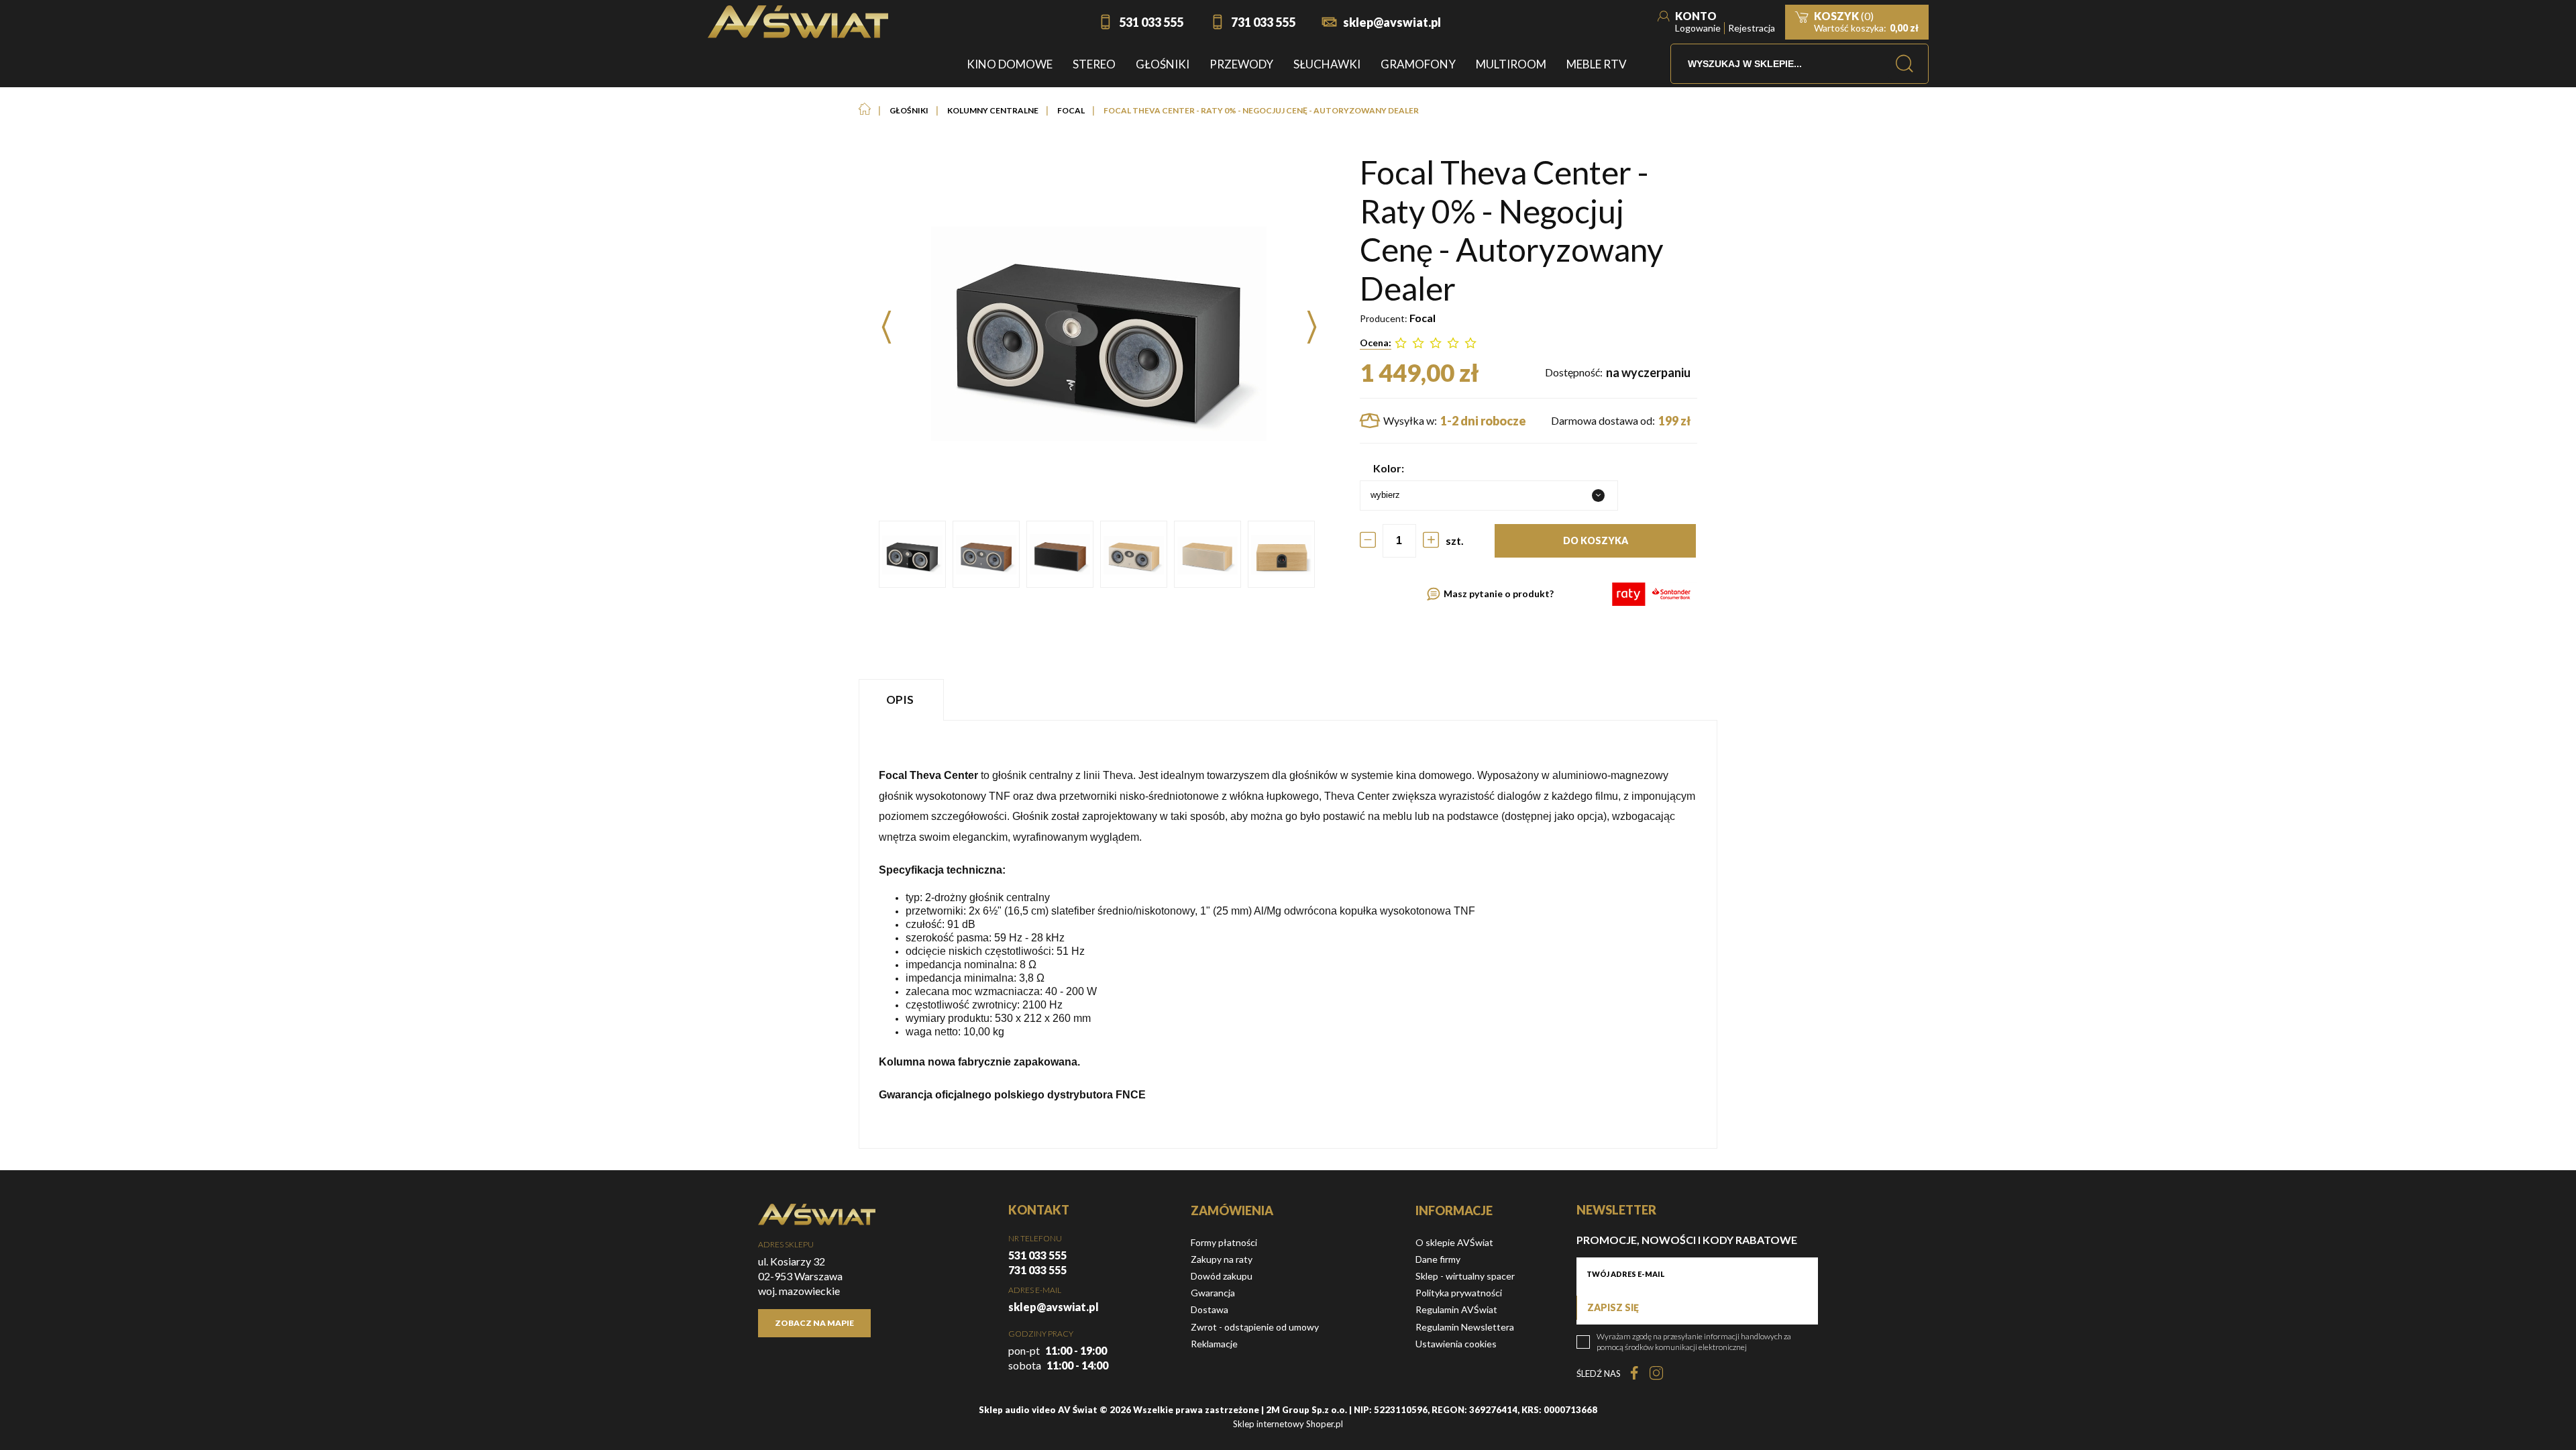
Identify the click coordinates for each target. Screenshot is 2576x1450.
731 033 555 (1263, 22)
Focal (1423, 318)
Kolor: (1389, 468)
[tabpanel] (1288, 934)
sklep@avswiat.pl (1392, 22)
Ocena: (1376, 343)
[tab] (903, 700)
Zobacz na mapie (814, 1323)
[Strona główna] (798, 22)
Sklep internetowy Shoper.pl (1288, 1424)
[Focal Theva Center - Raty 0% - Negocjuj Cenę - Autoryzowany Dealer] (912, 554)
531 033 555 (1151, 22)
